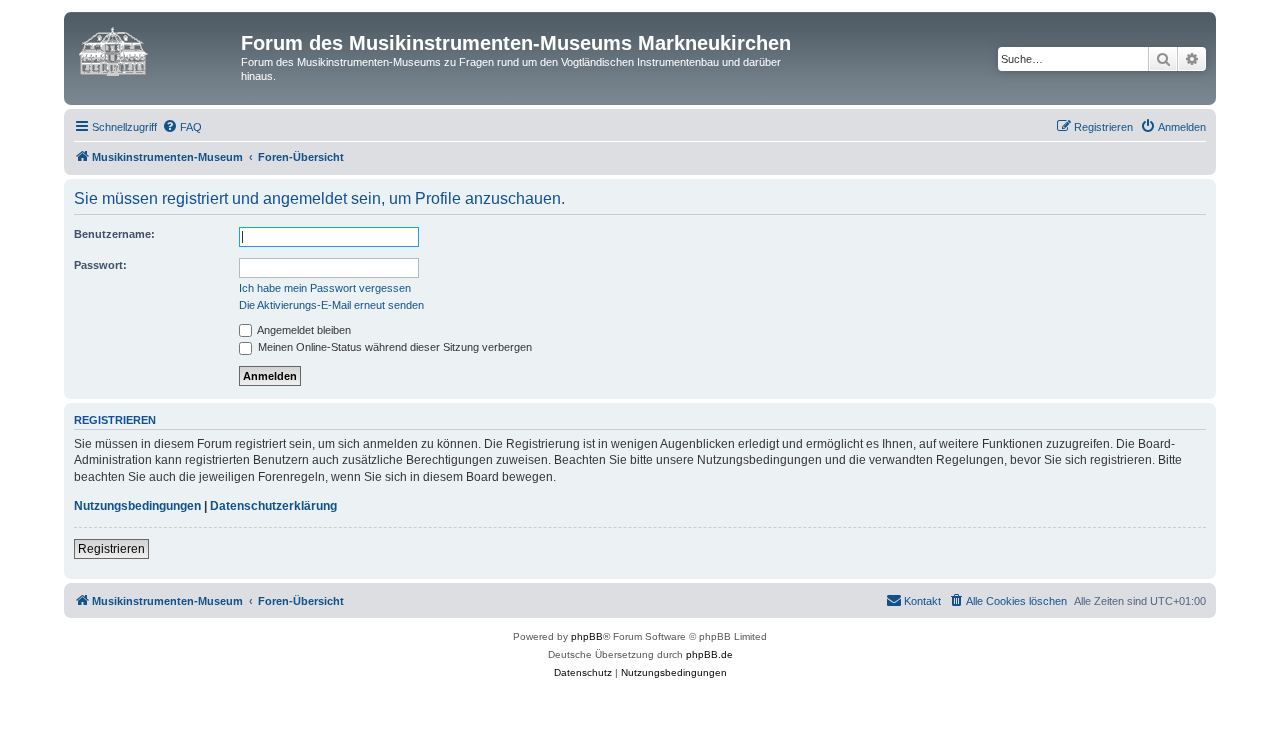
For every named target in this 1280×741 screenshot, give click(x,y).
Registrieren (111, 549)
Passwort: (100, 265)
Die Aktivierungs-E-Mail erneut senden (331, 305)
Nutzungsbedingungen (137, 506)
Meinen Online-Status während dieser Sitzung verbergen (393, 347)
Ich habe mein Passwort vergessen (325, 288)
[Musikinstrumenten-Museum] (155, 49)
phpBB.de (709, 654)
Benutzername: (114, 234)
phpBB (587, 636)
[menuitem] (182, 127)
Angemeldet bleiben (303, 330)
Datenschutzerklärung (273, 506)
